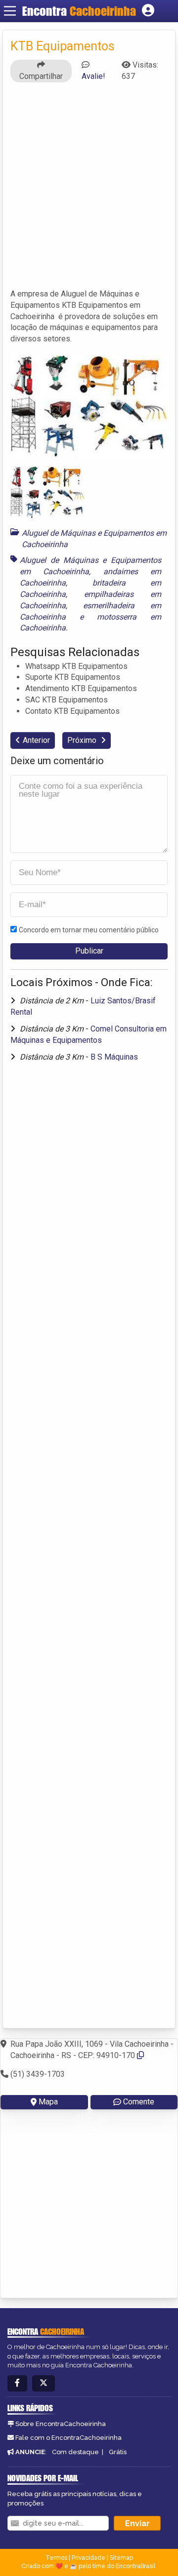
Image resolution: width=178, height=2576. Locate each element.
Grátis (118, 2452)
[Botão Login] (148, 11)
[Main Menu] (10, 11)
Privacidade (89, 2558)
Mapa (48, 2102)
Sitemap (121, 2558)
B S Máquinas (114, 1057)
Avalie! (93, 76)
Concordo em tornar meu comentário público (89, 930)
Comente (139, 2102)
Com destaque (75, 2452)
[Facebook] (17, 2383)
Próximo (83, 740)
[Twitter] (44, 2383)
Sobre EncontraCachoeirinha (61, 2424)
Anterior (36, 740)
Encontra (79, 11)
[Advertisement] (89, 190)
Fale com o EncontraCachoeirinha (68, 2438)
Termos (56, 2558)
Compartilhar (41, 76)
